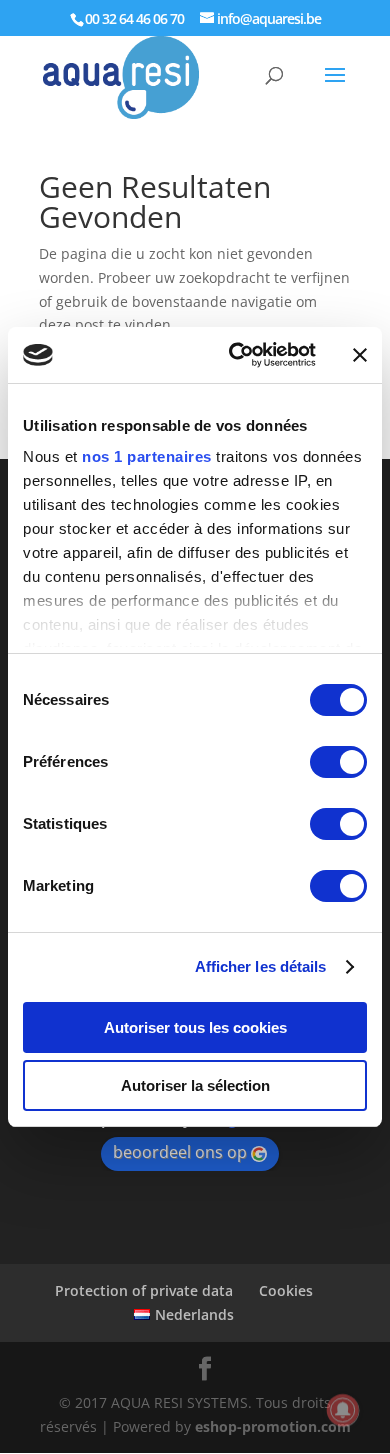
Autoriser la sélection (195, 1085)
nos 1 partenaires (147, 456)
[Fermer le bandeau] (360, 355)
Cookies (286, 1290)
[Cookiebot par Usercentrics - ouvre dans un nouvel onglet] (236, 355)
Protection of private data (144, 1290)
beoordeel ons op (180, 1152)
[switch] (338, 762)
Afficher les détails (261, 966)
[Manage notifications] (343, 1410)
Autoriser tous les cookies (195, 1027)
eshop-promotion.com (273, 1426)
